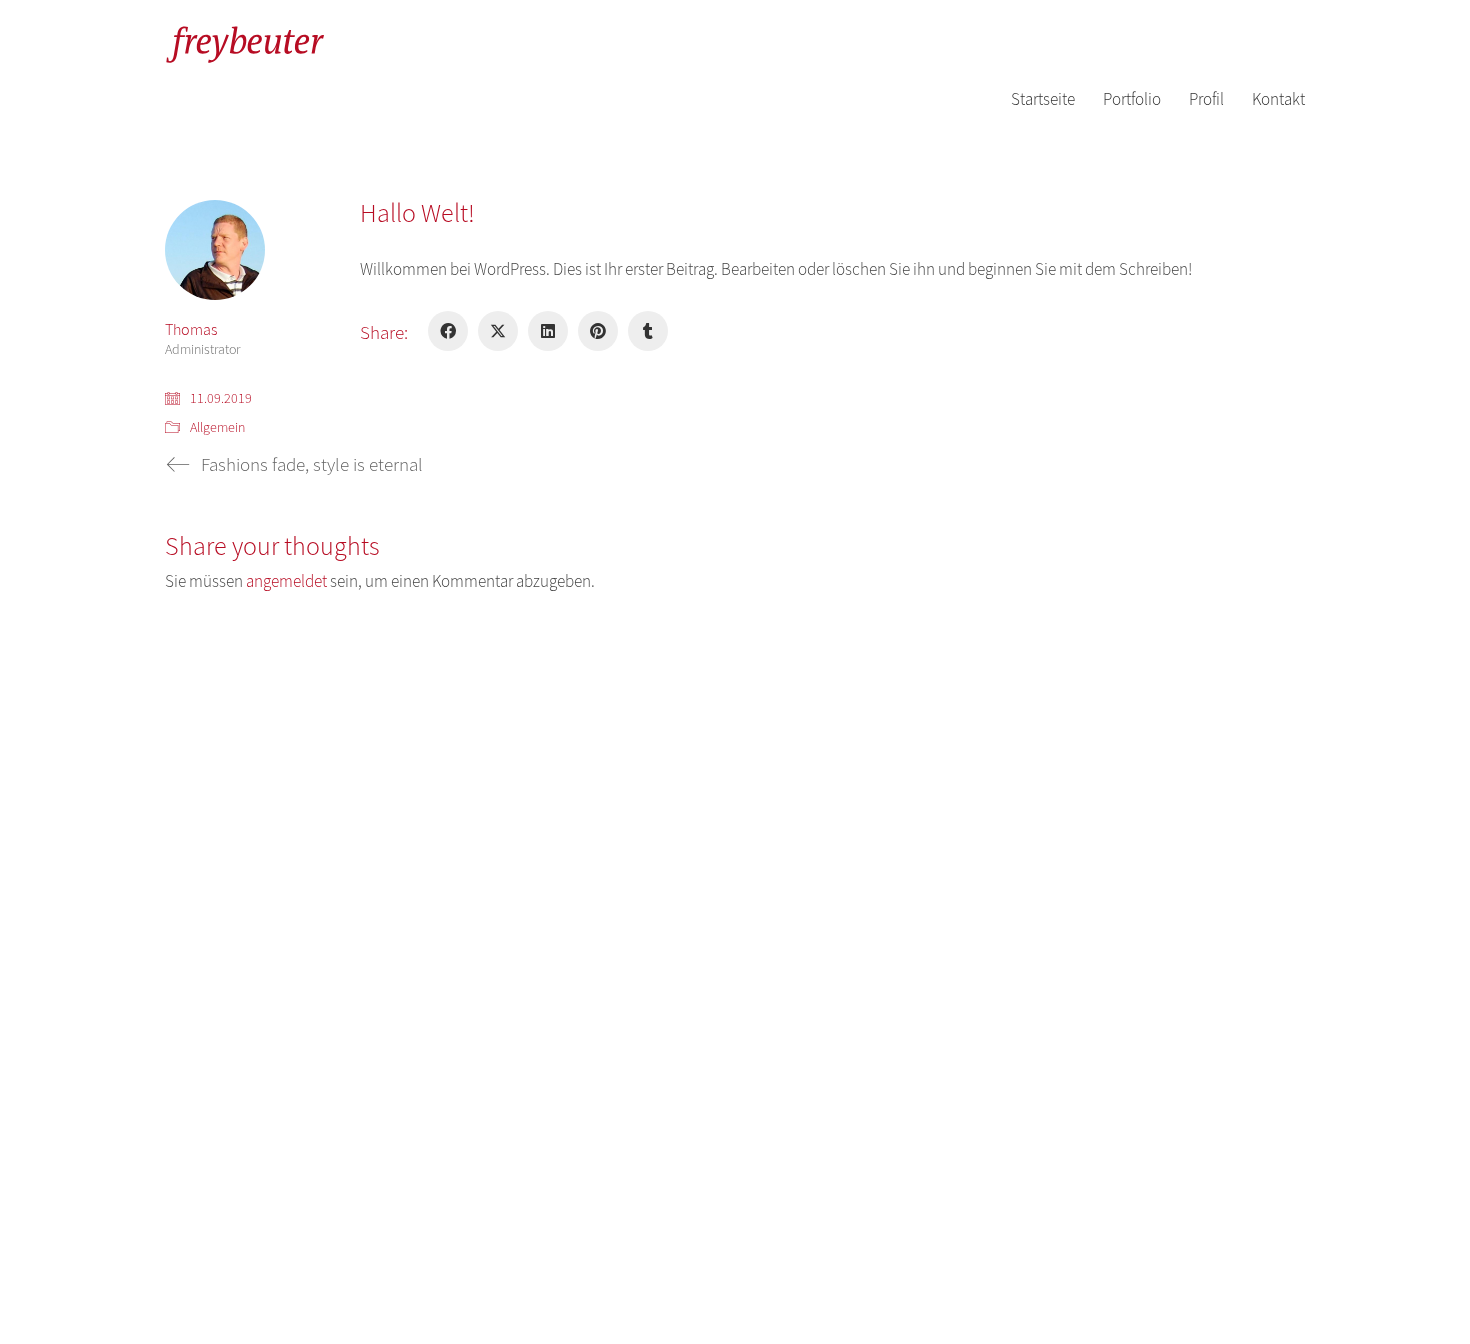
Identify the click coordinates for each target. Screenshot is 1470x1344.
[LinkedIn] (548, 331)
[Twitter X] (498, 331)
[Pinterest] (598, 331)
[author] (215, 250)
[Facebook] (448, 331)
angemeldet (286, 581)
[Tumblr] (648, 331)
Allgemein (217, 427)
